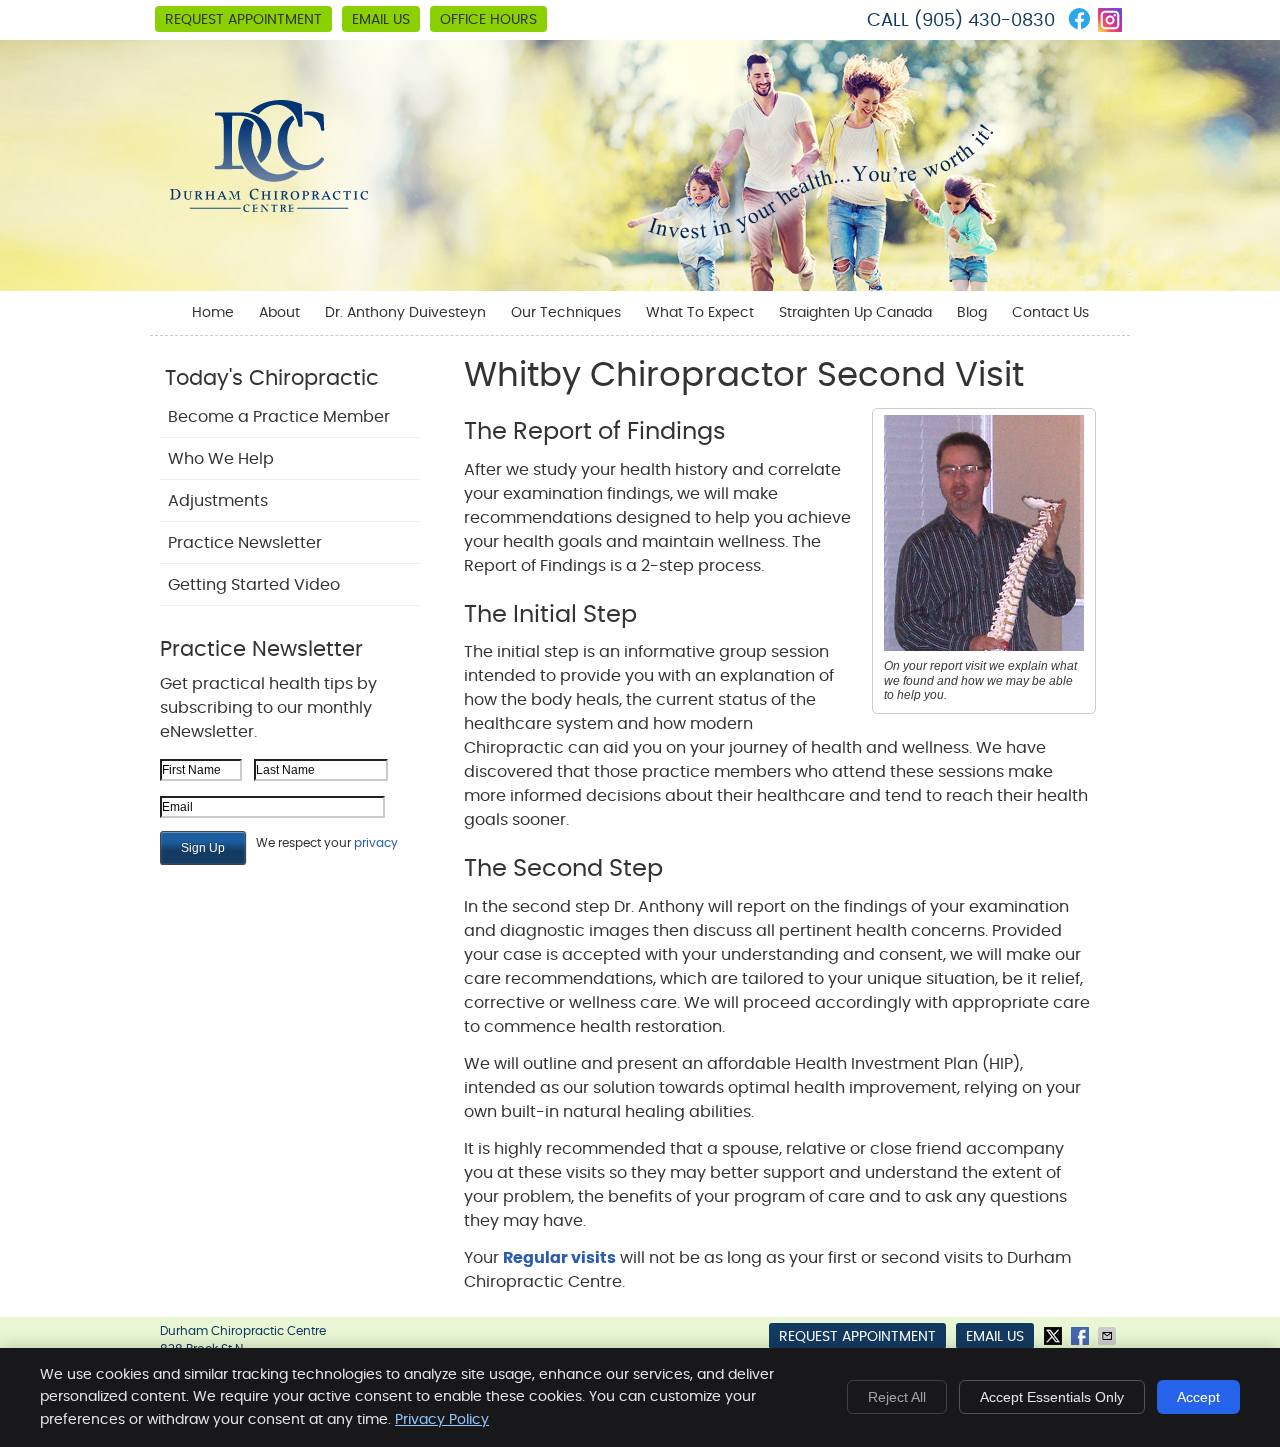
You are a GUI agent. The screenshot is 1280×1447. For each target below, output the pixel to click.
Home (213, 313)
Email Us (381, 20)
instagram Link (1110, 20)
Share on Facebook (1082, 1336)
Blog (972, 313)
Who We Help (221, 459)
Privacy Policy (442, 1420)
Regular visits (559, 1258)
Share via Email (1109, 1336)
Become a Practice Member (279, 417)
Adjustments (218, 501)
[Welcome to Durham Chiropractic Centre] (269, 207)
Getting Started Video (254, 585)
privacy (376, 843)
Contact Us (1050, 313)
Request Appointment (243, 20)
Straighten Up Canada (855, 313)
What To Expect (700, 313)
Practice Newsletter (245, 543)
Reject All (897, 1397)
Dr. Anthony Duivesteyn (405, 313)
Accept (1198, 1397)
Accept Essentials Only (1052, 1397)
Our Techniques (566, 313)
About (279, 313)
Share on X (1055, 1336)
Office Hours (488, 20)
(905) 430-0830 (984, 21)
